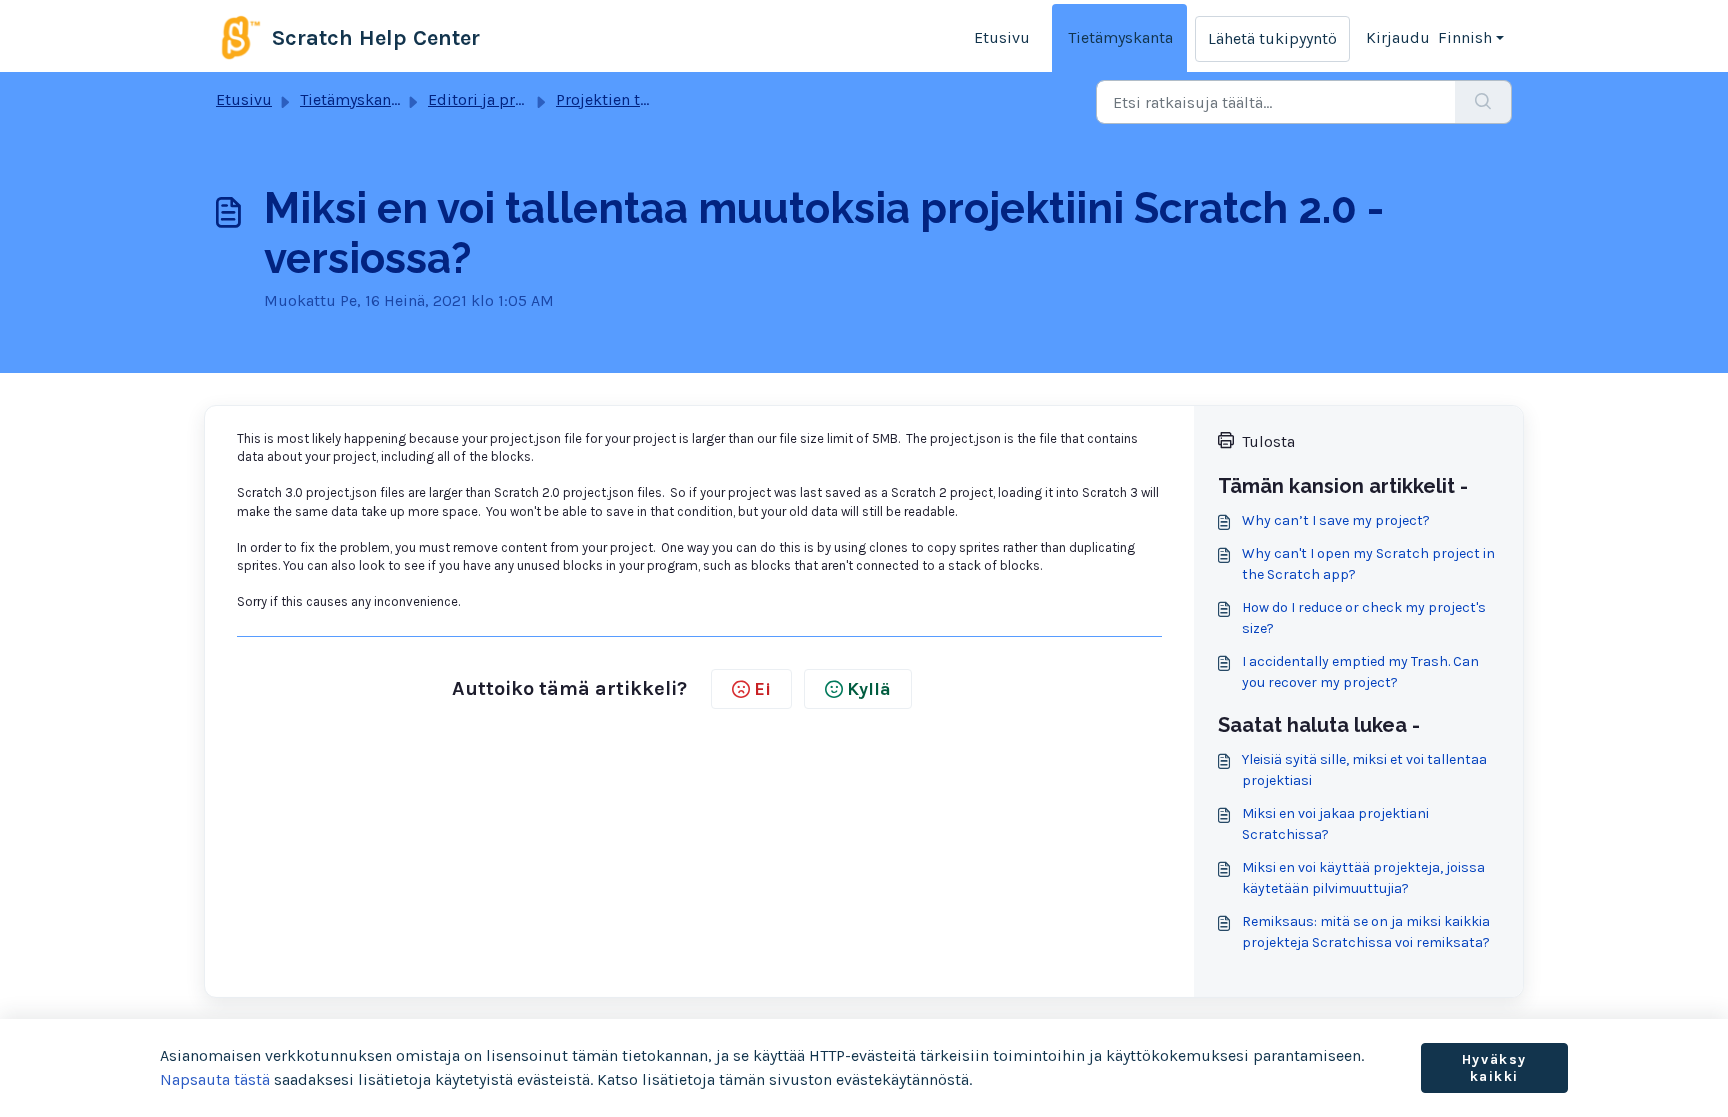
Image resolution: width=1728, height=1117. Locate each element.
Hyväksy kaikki (1494, 1068)
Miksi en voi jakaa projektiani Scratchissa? (1335, 824)
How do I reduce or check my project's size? (1364, 618)
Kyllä (869, 689)
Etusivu (1002, 37)
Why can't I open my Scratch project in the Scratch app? (1368, 564)
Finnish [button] (1465, 37)
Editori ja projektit (495, 99)
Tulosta (1268, 441)
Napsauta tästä (215, 1079)
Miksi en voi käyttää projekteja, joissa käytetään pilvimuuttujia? (1363, 878)
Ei (762, 689)
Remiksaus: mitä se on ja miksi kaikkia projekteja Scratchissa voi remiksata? (1366, 932)
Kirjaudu (1398, 37)
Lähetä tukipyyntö (1272, 38)
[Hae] (1483, 102)
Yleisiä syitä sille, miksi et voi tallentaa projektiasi (1364, 770)
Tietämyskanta (1120, 37)
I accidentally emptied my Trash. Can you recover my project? (1360, 672)
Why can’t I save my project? (1336, 520)
